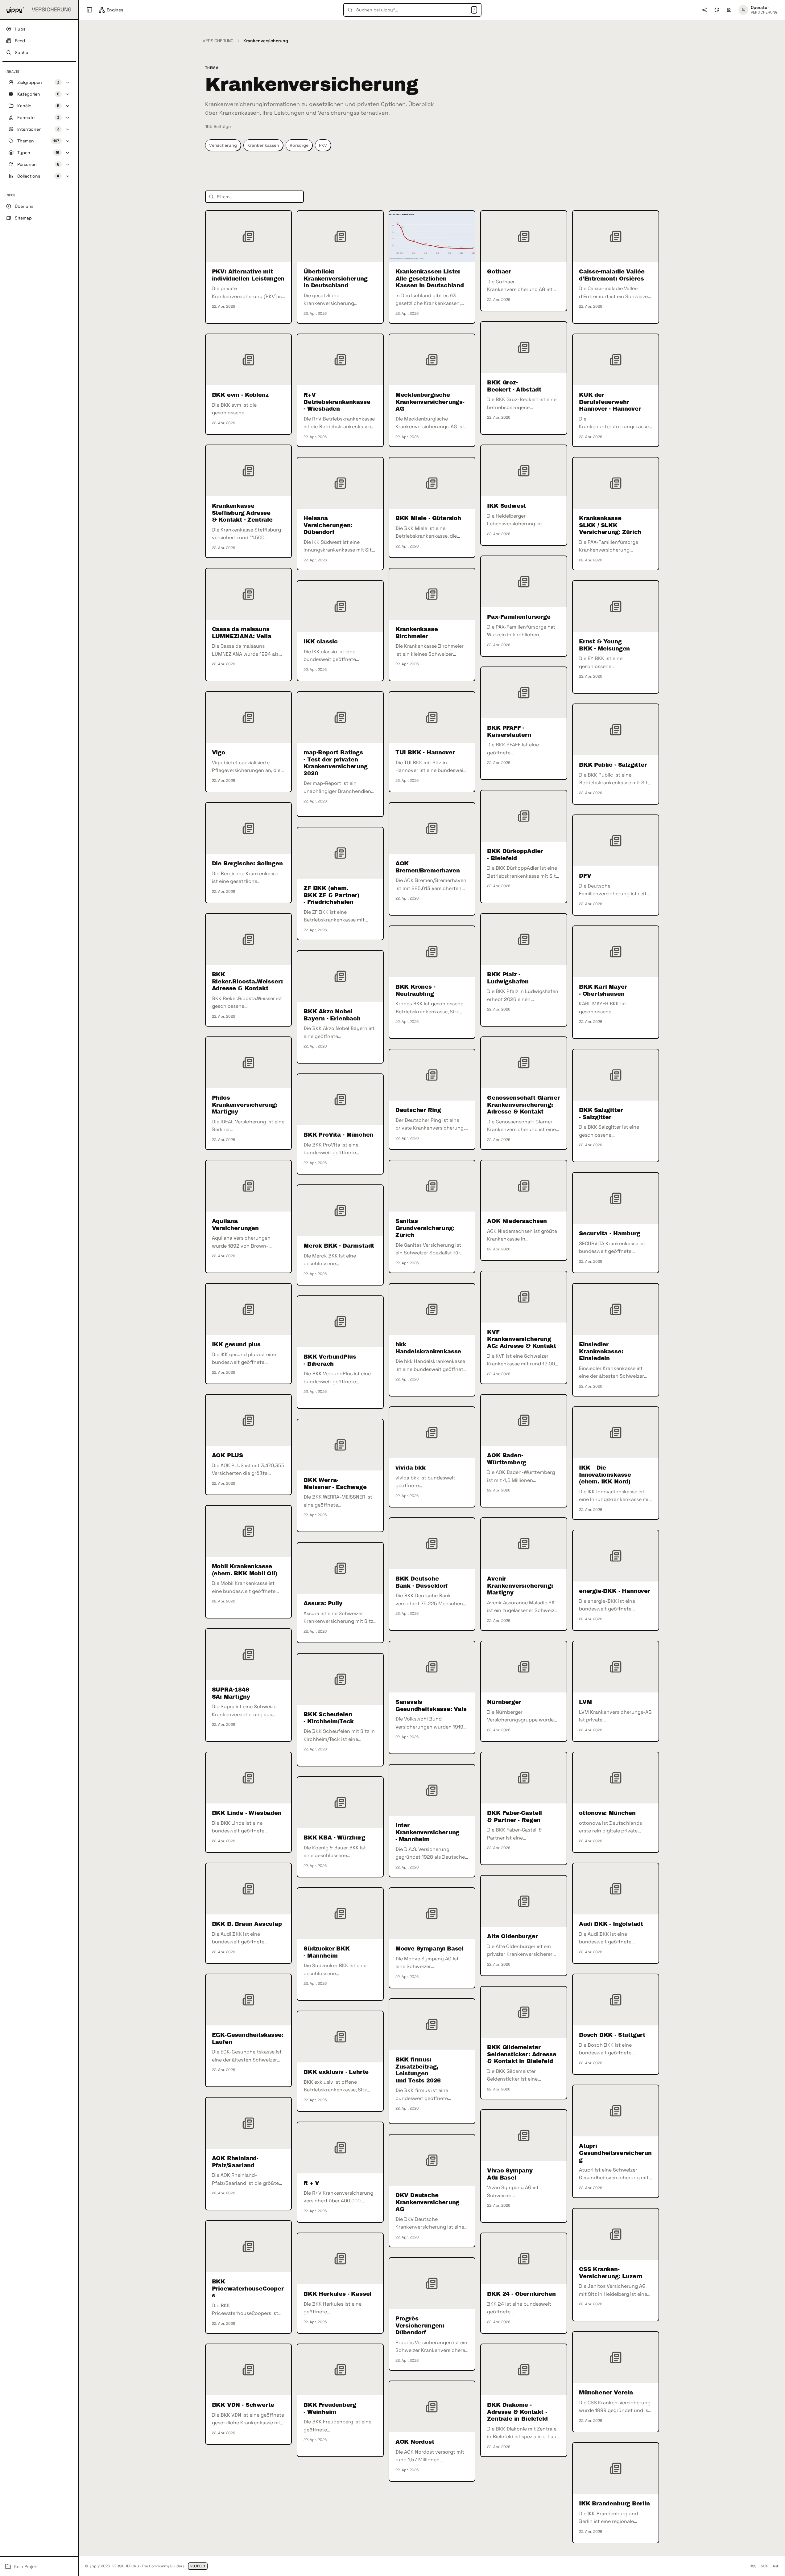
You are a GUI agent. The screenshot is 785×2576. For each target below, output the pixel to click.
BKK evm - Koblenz (240, 395)
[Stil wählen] (717, 10)
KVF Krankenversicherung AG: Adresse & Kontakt (521, 1339)
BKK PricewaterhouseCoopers (248, 2289)
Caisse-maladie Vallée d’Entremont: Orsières (612, 275)
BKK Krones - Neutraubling (415, 990)
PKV (323, 145)
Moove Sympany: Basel (430, 1949)
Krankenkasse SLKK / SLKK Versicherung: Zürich (610, 525)
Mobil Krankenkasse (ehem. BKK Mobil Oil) (245, 1570)
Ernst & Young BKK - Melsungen (604, 645)
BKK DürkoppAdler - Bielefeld (515, 855)
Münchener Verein (606, 2393)
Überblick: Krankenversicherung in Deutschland (336, 279)
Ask (776, 2566)
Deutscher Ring (418, 1110)
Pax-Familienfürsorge (519, 617)
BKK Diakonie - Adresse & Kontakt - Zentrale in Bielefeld (517, 2412)
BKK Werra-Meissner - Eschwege (335, 1484)
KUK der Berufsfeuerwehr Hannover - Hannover (610, 402)
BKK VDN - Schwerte (243, 2405)
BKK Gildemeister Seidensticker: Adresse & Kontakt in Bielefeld (522, 2054)
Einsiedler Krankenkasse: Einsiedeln (601, 1351)
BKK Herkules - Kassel (337, 2294)
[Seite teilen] (704, 10)
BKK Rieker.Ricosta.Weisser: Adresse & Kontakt (247, 981)
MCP (764, 2566)
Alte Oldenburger (512, 1936)
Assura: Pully (323, 1603)
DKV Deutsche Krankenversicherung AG (428, 2202)
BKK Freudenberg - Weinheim (330, 2408)
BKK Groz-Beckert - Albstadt (514, 386)
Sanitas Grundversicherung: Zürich (425, 1228)
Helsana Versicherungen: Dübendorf (328, 525)
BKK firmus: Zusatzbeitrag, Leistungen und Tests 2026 (418, 2070)
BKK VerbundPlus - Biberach (330, 1360)
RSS (753, 2566)
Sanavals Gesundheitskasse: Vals (431, 1706)
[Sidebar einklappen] (89, 10)
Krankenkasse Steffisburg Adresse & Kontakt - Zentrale (242, 513)
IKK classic (321, 642)
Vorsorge (299, 145)
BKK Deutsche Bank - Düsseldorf (422, 1582)
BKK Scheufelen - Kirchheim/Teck (329, 1718)
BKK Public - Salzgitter (613, 765)
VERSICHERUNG (218, 41)
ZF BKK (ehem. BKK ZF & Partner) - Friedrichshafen (331, 895)
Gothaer (499, 272)
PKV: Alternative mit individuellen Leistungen (248, 275)
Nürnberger (504, 1702)
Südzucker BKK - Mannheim (327, 1952)
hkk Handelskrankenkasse (428, 1348)
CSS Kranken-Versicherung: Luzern (611, 2273)
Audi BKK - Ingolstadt (611, 1924)
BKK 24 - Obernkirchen (521, 2294)
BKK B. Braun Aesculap (247, 1924)
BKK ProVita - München (338, 1135)
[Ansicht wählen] (729, 10)
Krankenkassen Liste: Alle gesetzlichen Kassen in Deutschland (430, 279)
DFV (585, 876)
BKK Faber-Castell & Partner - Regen (514, 1817)
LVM (585, 1702)
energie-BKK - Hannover (615, 1591)
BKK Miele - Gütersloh (428, 518)
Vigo (219, 753)
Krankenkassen (263, 145)
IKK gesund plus (236, 1344)
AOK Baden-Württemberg (507, 1459)
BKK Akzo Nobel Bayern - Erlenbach (332, 1015)
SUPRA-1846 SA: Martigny (231, 1693)
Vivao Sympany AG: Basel (510, 2174)
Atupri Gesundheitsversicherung (615, 2153)
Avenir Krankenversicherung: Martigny (520, 1586)
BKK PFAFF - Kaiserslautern (509, 731)
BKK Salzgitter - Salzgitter (601, 1114)
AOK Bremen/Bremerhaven (428, 867)
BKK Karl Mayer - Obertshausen (603, 990)
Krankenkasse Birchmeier (417, 633)
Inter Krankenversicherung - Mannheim (428, 1832)
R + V (311, 2183)
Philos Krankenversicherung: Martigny (245, 1105)
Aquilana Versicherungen (235, 1225)
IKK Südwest (506, 506)
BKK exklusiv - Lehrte (336, 2072)
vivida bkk (411, 1468)
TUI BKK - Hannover (425, 753)
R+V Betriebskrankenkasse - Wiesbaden (337, 402)
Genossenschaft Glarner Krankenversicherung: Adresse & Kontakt (523, 1105)
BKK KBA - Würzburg (334, 1838)
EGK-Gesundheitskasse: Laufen (248, 2039)
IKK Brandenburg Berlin (614, 2504)
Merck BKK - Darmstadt (339, 1246)
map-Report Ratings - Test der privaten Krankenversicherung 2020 (336, 763)
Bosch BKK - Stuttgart (612, 2035)
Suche (21, 52)
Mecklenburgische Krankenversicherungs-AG (430, 402)
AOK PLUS (228, 1455)
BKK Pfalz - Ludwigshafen (508, 978)
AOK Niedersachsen (517, 1221)
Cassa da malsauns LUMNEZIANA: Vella (242, 633)
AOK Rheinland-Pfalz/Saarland (235, 2162)
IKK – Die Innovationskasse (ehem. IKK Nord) (605, 1475)
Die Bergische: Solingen (247, 863)
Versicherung (223, 145)
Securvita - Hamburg (610, 1233)
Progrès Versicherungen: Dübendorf (420, 2326)
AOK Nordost (415, 2442)
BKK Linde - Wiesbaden (247, 1813)
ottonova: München (607, 1813)
